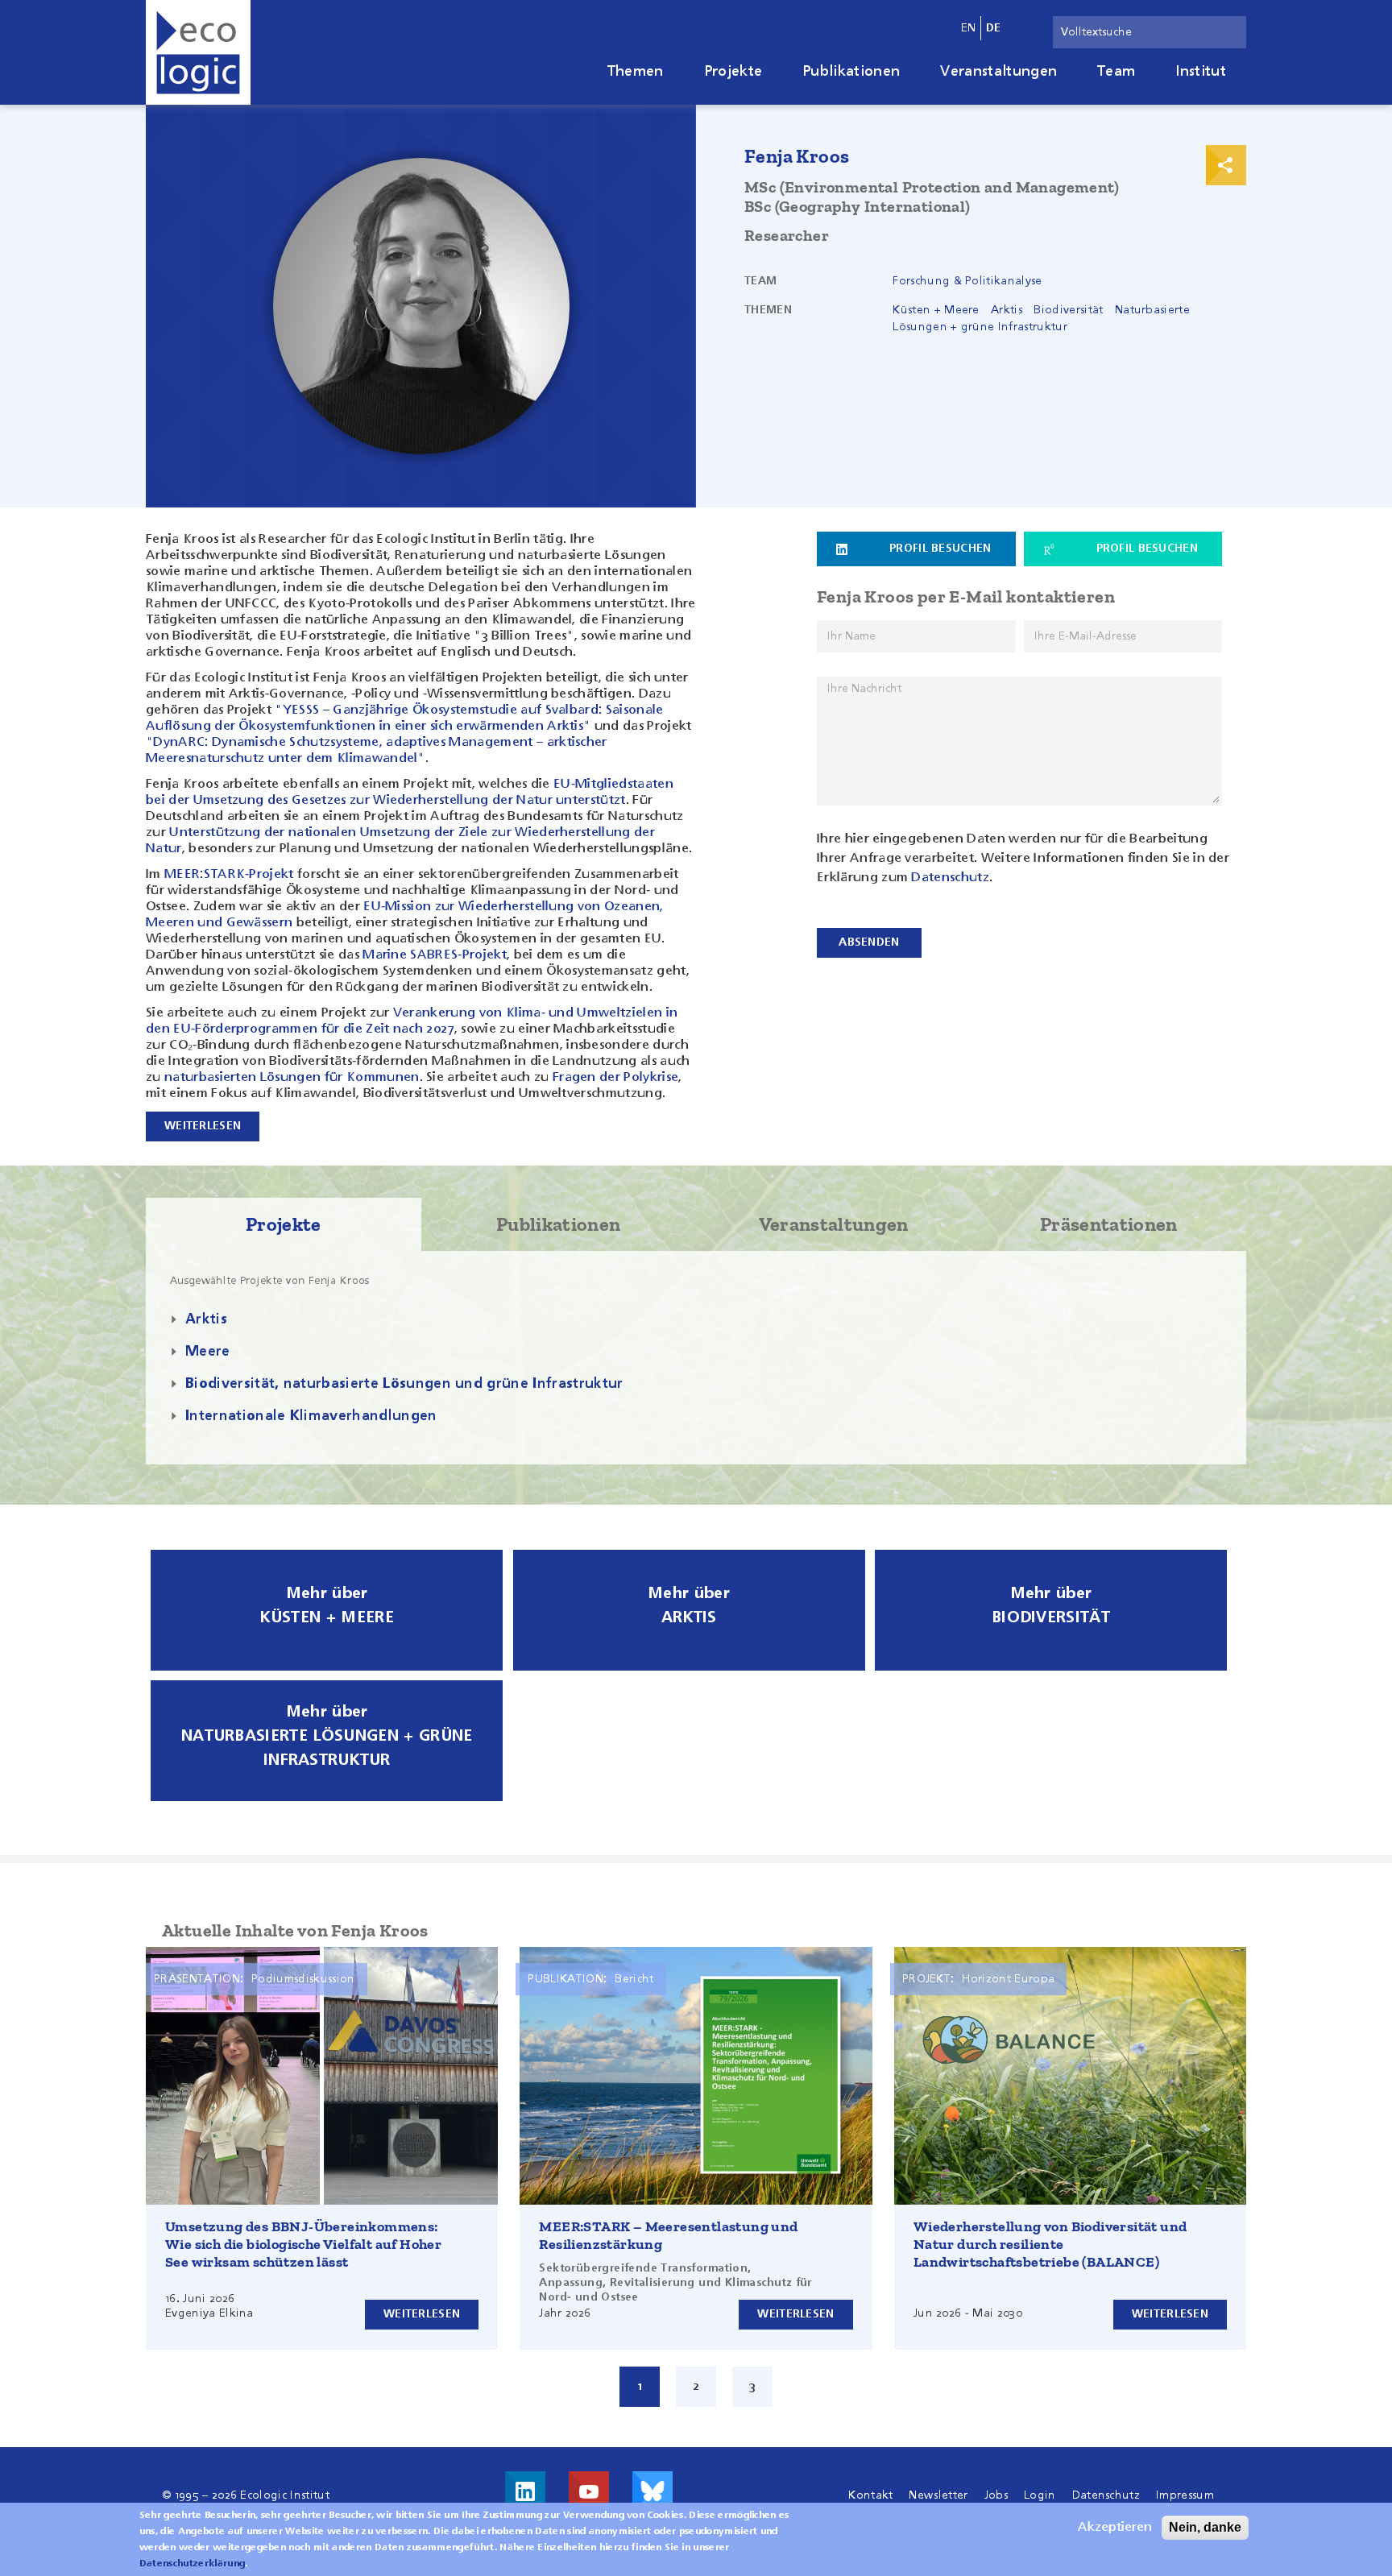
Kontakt (870, 2495)
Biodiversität (1068, 310)
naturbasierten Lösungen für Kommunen (292, 1078)
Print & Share (1226, 165)
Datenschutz (950, 878)
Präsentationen (1108, 1224)
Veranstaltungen (998, 72)
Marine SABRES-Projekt (435, 955)
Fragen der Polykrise (615, 1078)
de (994, 28)
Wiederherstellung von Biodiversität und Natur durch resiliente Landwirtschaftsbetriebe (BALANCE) (1050, 2244)
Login (1040, 2495)
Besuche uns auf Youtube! (589, 2491)
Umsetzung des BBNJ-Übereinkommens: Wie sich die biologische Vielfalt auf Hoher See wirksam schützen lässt (303, 2244)
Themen (636, 72)
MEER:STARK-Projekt (229, 875)
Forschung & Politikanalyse (967, 281)
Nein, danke (1205, 2527)
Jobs (996, 2495)
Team (1116, 72)
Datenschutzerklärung (192, 2564)
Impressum (1185, 2495)
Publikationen (851, 72)
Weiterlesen (422, 2314)
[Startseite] (198, 52)
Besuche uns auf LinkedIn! (525, 2491)
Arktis (1007, 310)
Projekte (733, 72)
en (969, 28)
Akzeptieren (1115, 2528)
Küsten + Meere (936, 310)
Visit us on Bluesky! (652, 2491)
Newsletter (938, 2495)
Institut (1201, 72)
